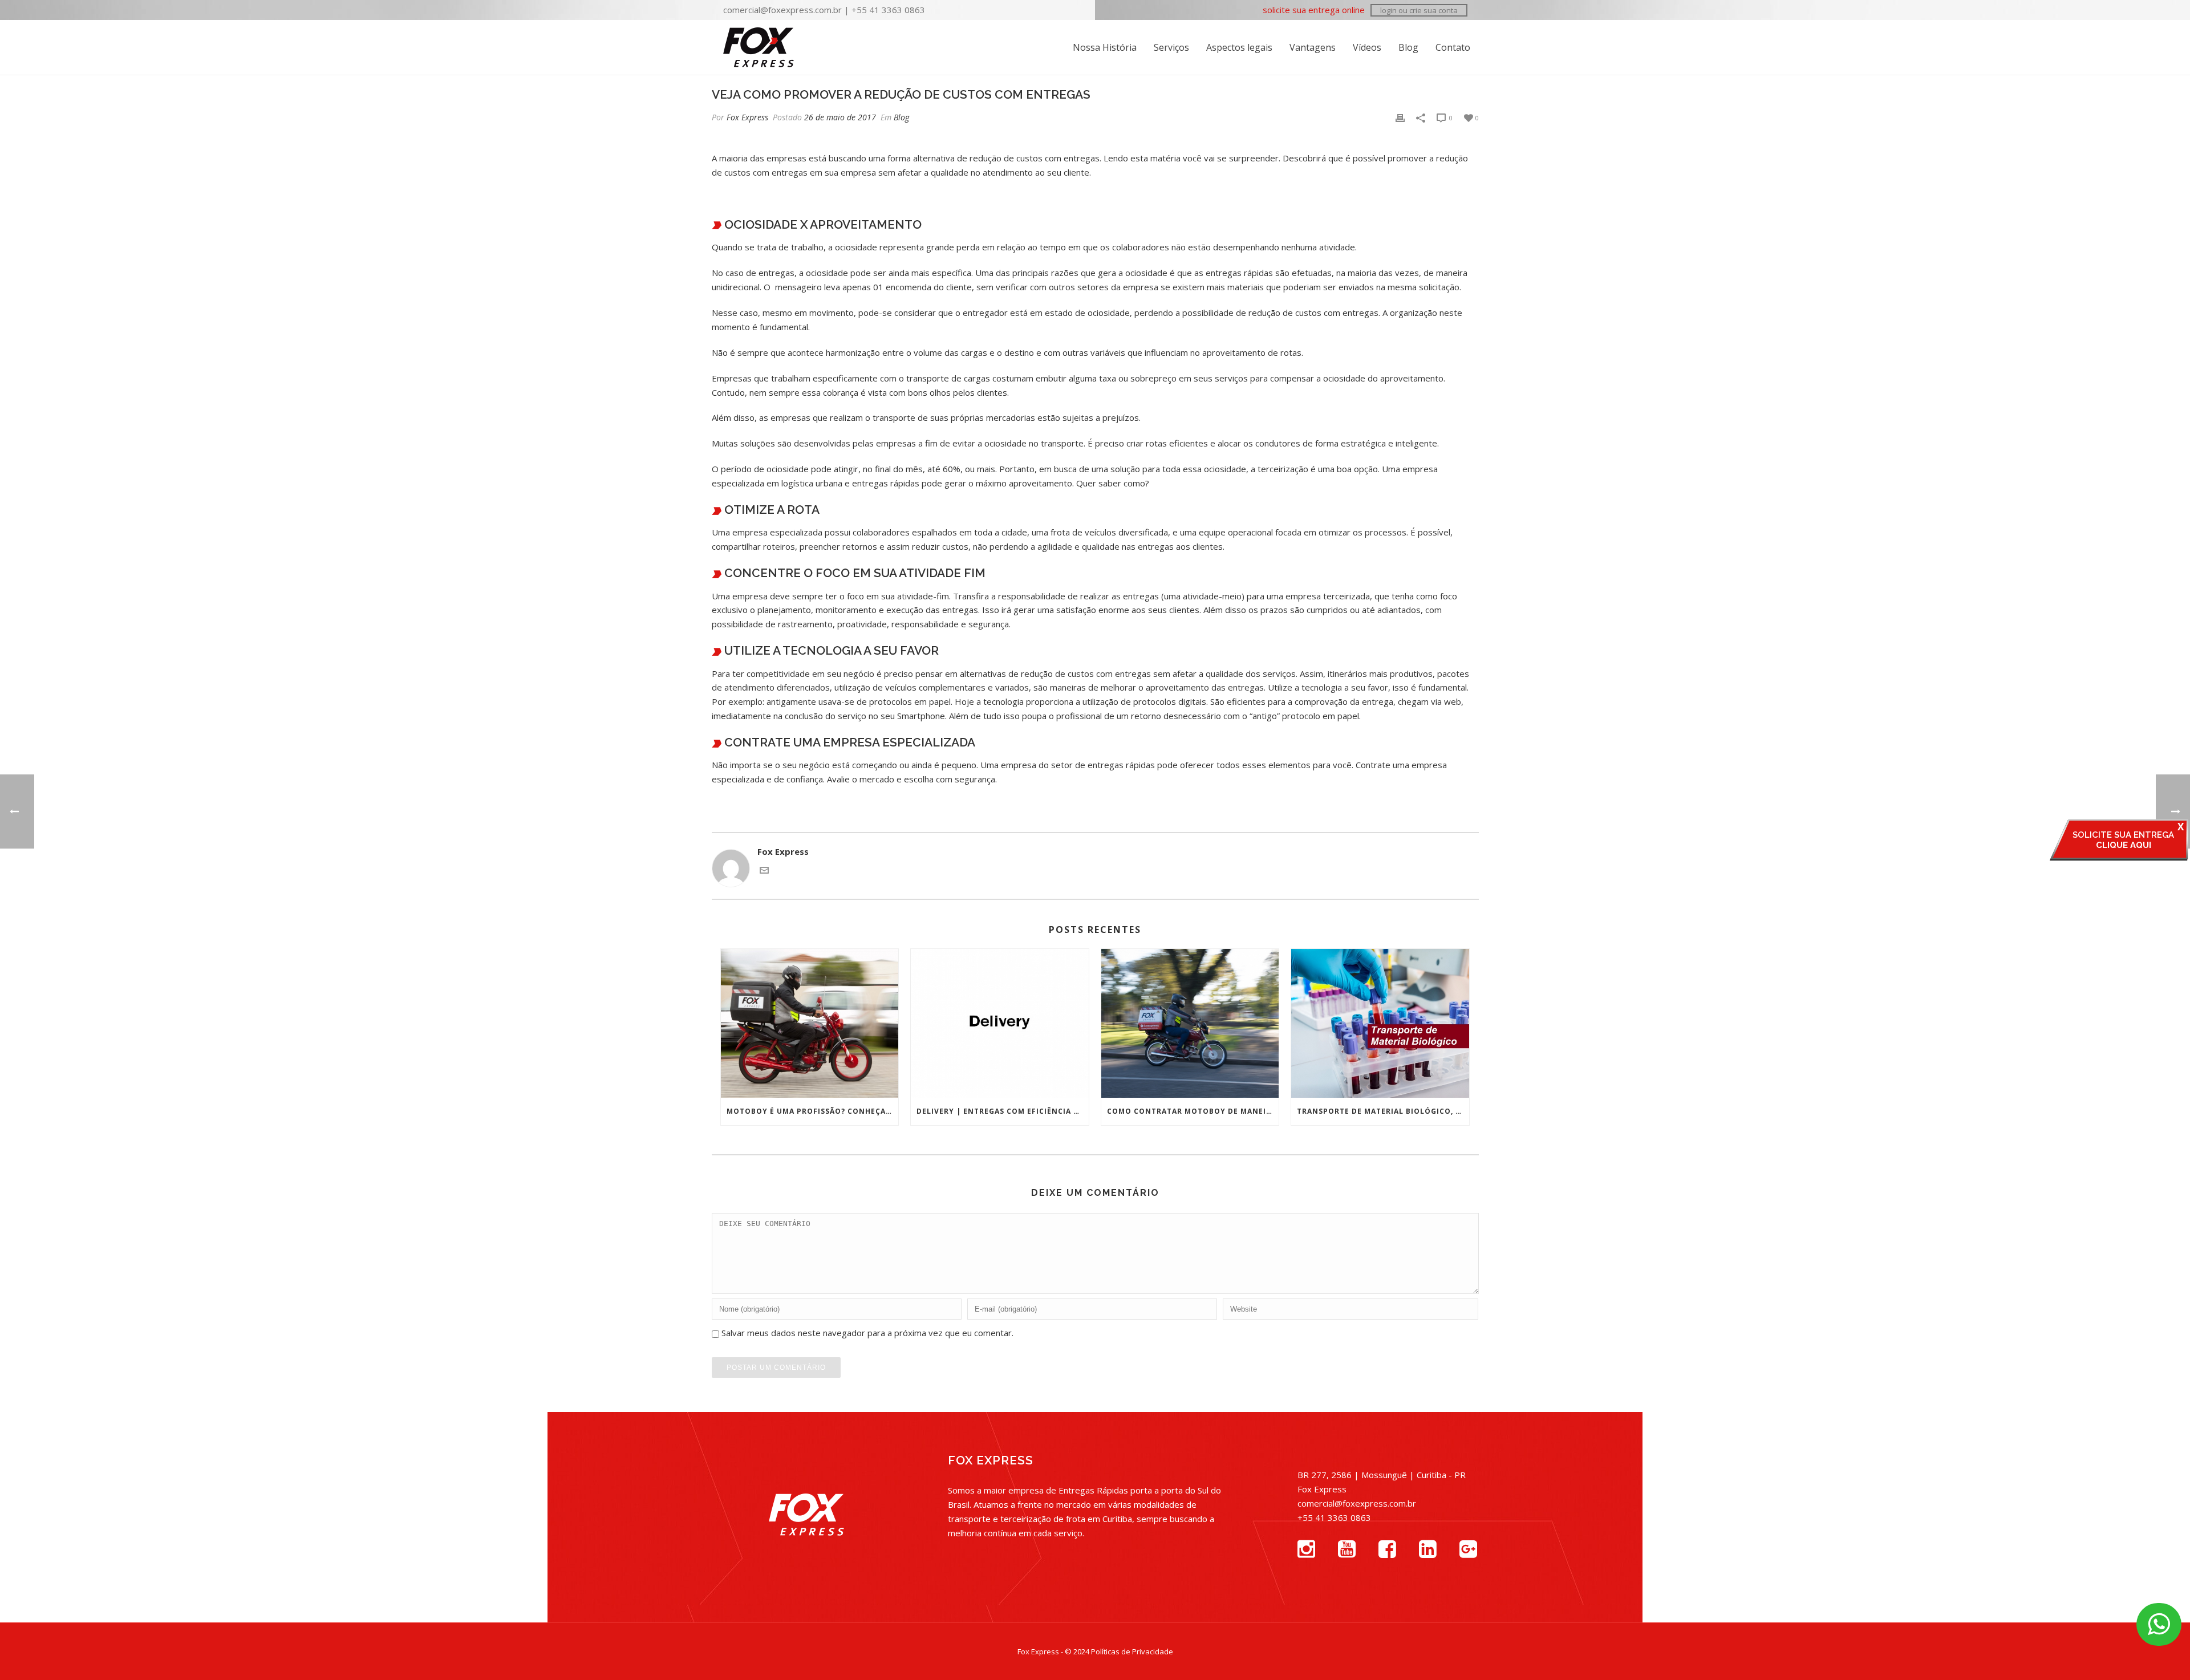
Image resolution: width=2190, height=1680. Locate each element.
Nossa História (1105, 47)
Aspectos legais (1239, 47)
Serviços (1171, 47)
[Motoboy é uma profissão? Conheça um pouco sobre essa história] (810, 1023)
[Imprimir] (1400, 117)
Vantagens (1313, 47)
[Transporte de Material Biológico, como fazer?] (1380, 1023)
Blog (1408, 47)
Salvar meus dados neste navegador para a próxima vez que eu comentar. (867, 1333)
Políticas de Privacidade (1132, 1651)
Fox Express (747, 117)
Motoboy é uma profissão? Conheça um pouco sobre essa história (813, 1111)
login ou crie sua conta (1419, 10)
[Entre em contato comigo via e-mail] (764, 871)
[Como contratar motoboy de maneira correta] (1190, 1023)
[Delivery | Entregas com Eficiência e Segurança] (1000, 1023)
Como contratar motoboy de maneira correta (1193, 1111)
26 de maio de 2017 (840, 117)
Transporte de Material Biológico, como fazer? (1383, 1111)
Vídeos (1367, 47)
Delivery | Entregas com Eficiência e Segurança (1003, 1111)
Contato (1453, 47)
